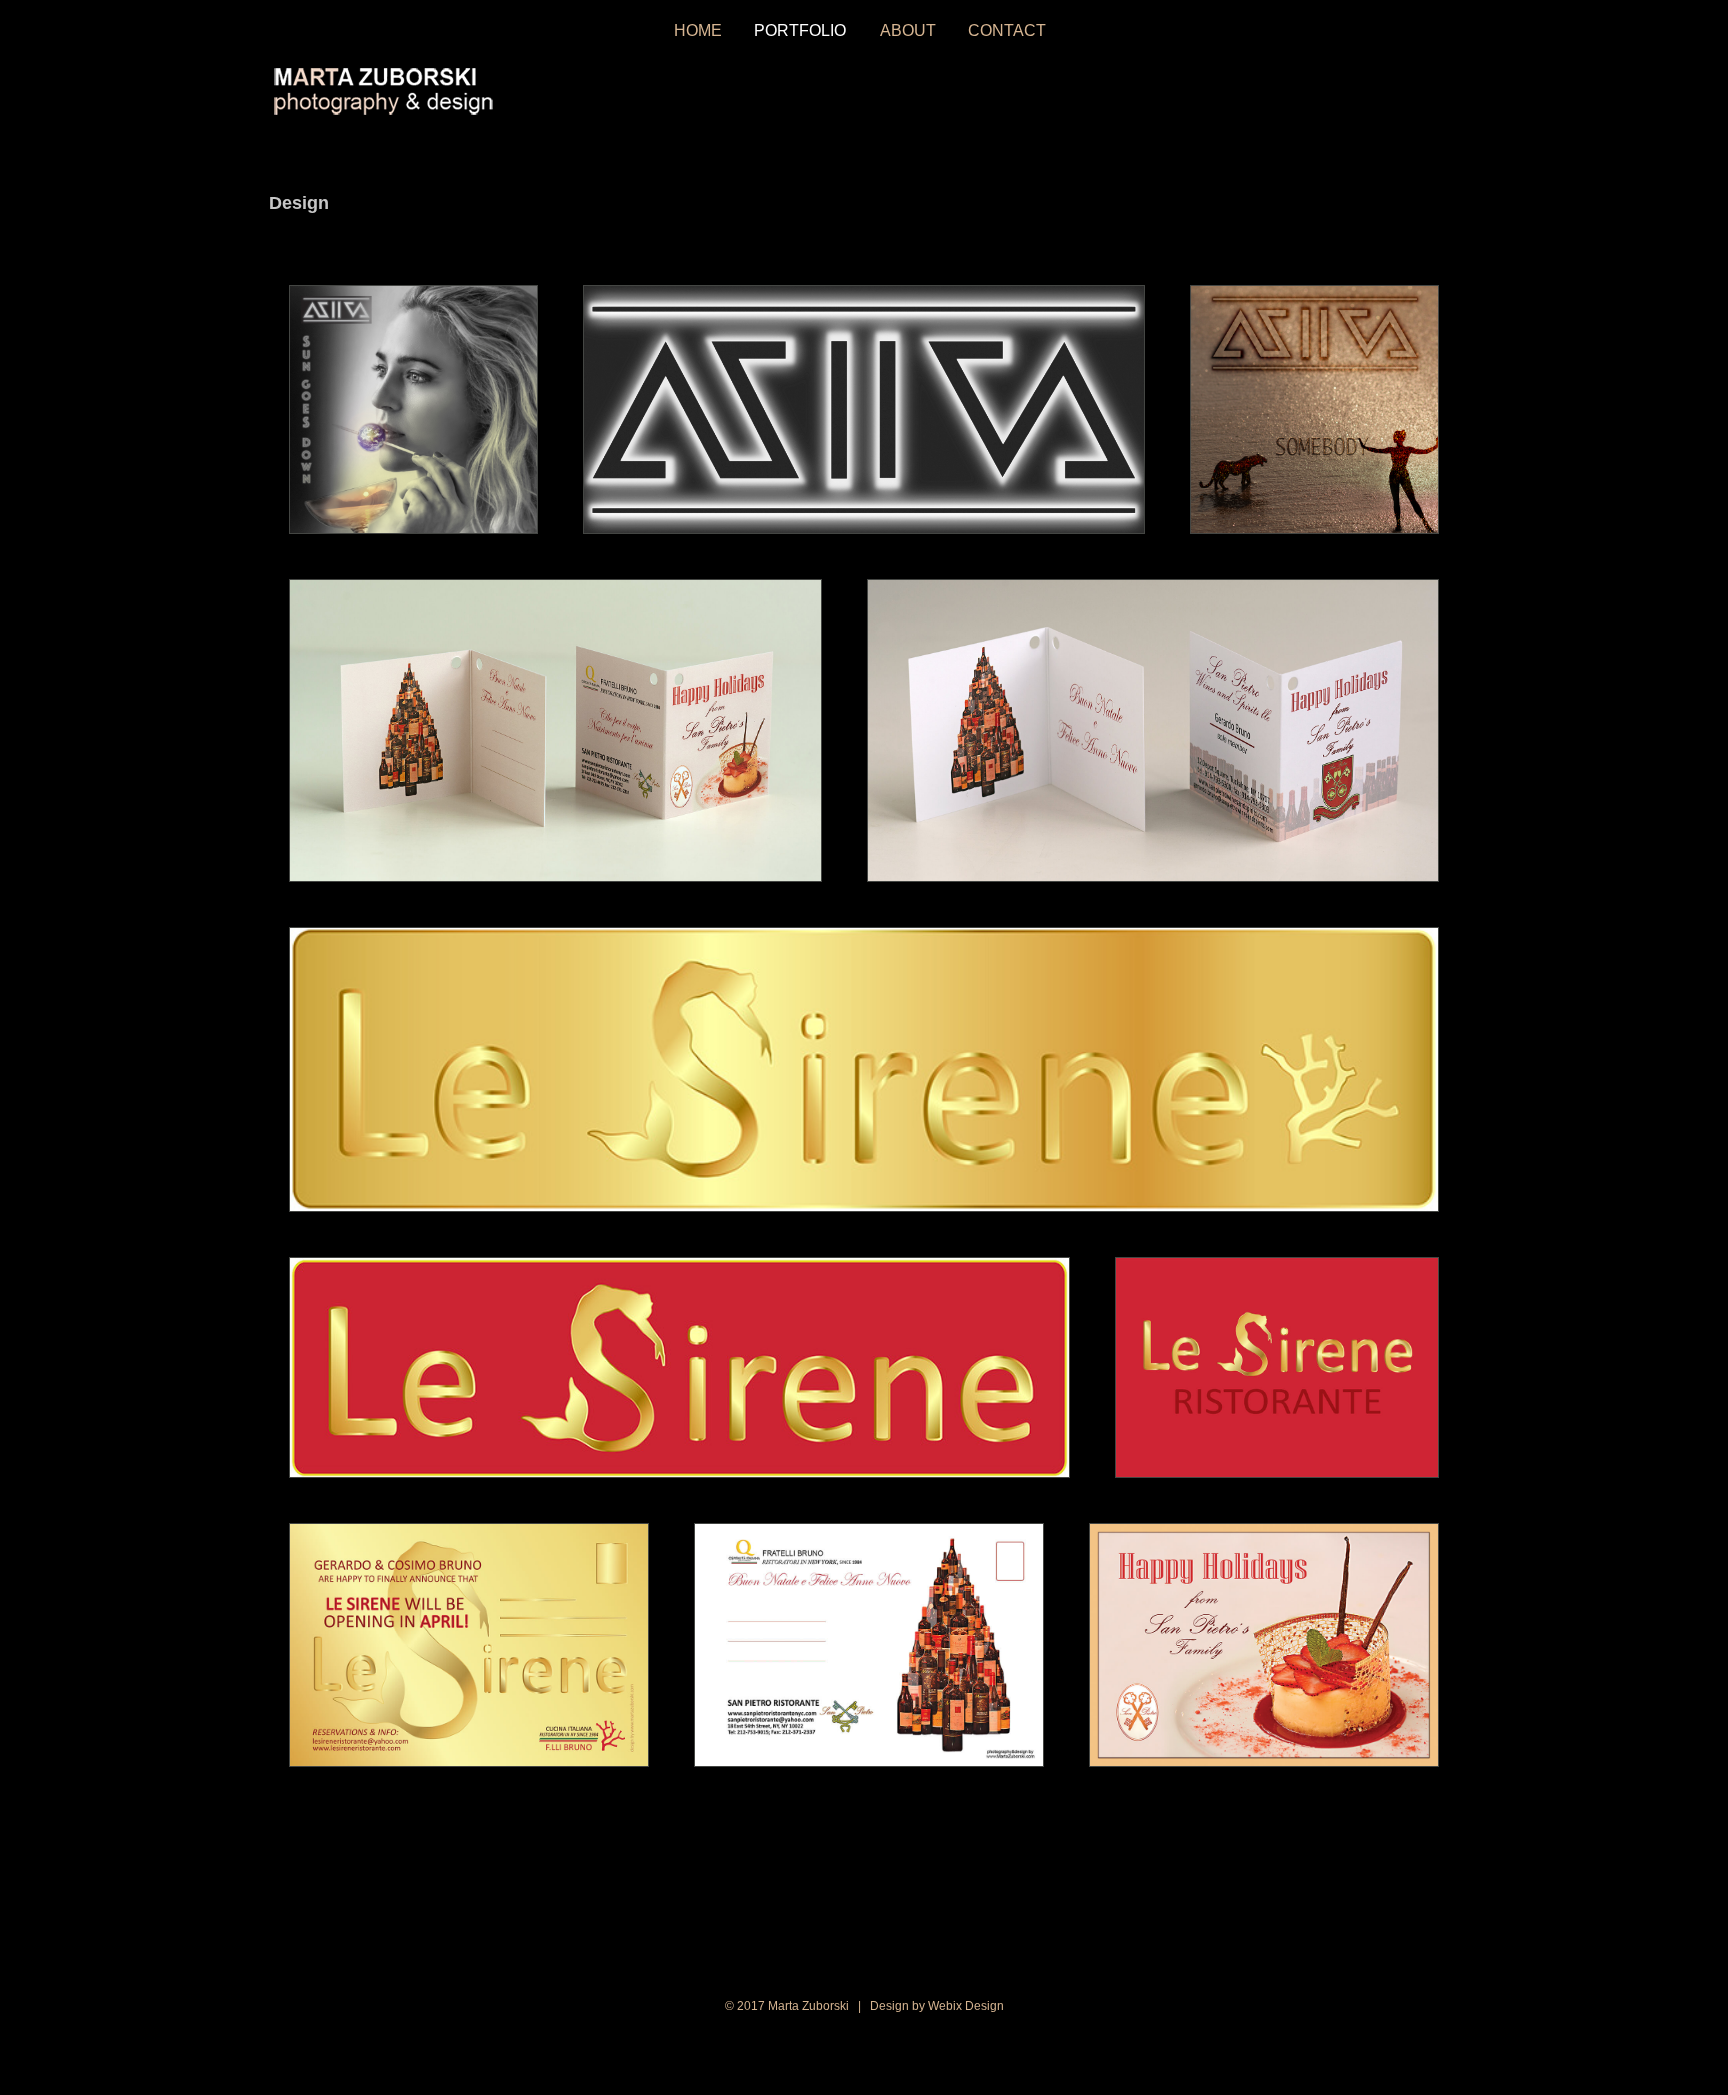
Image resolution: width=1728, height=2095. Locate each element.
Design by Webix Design (937, 2006)
